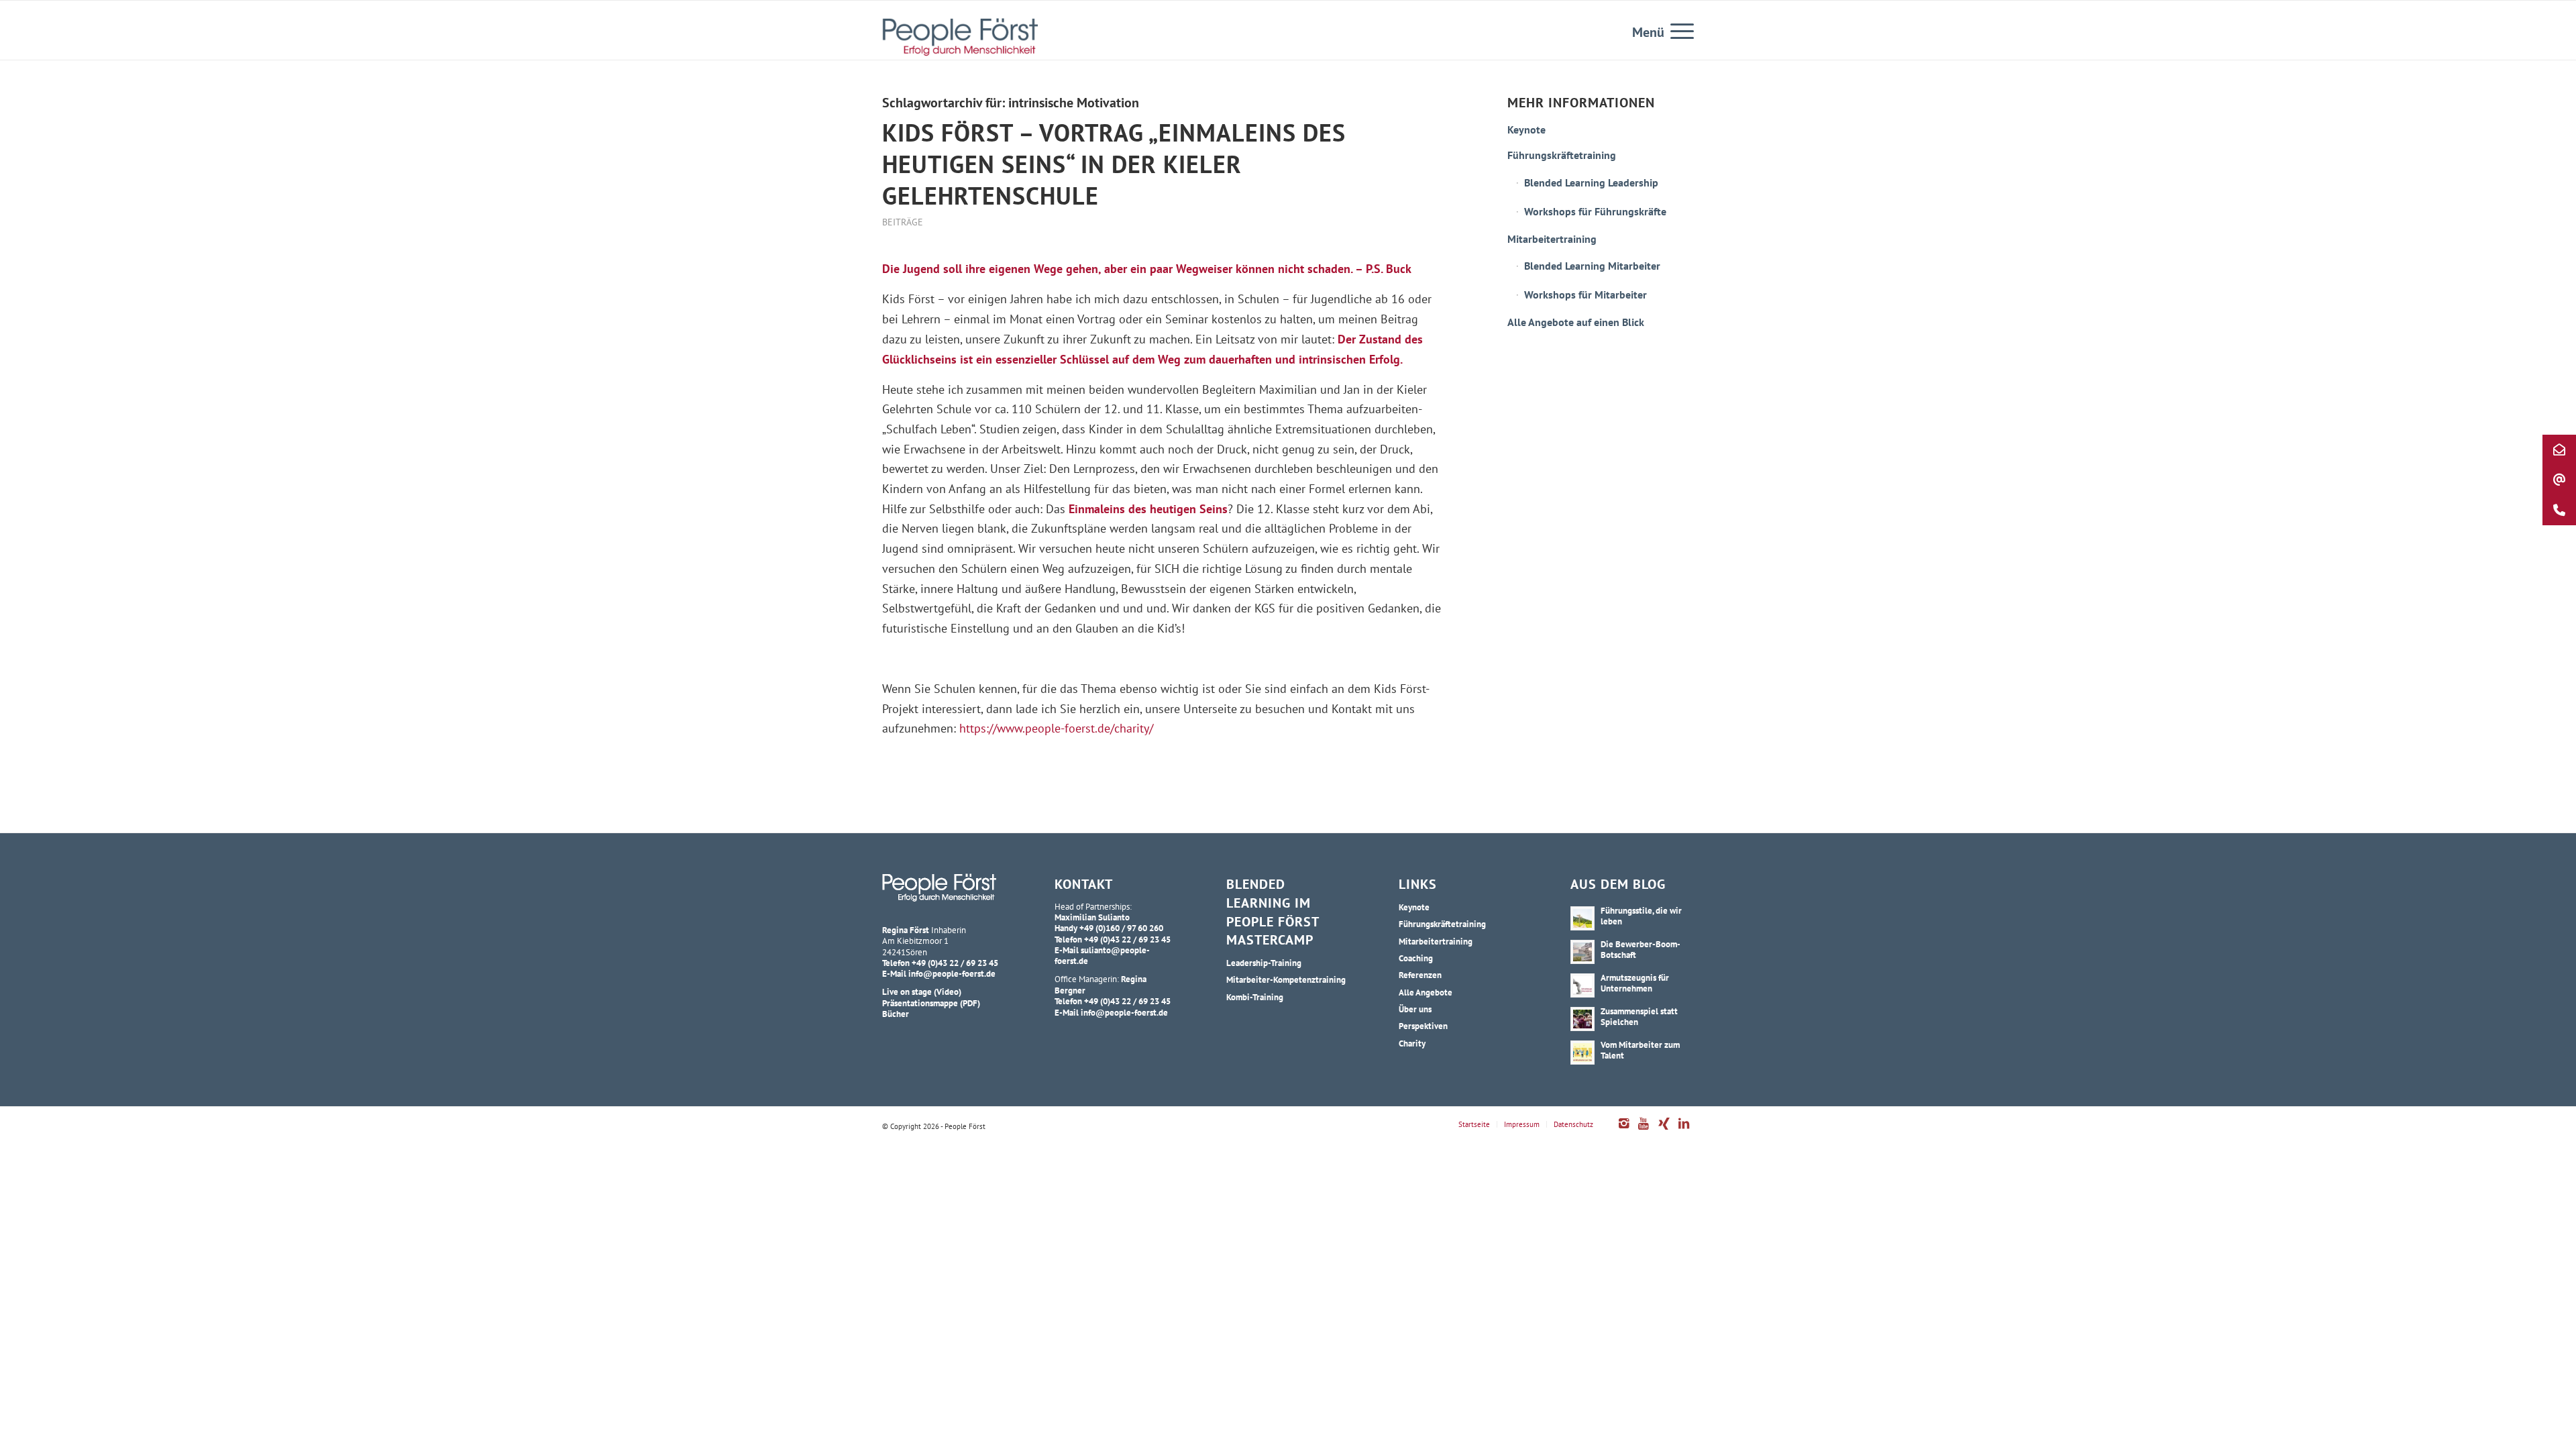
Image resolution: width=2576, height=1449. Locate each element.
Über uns (1415, 1009)
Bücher (896, 1014)
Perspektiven (1423, 1026)
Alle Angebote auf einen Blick (1576, 322)
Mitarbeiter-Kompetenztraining (1286, 979)
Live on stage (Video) (922, 991)
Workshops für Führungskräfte (1595, 211)
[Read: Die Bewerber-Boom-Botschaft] (1582, 952)
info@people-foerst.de (952, 973)
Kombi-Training (1255, 997)
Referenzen (1420, 975)
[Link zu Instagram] (1623, 1130)
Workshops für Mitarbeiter (1586, 294)
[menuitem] (1678, 30)
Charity (1412, 1043)
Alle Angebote (1426, 992)
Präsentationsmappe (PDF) (931, 1003)
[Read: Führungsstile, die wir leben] (1582, 918)
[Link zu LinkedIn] (1684, 1130)
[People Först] (960, 37)
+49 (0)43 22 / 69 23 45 (955, 963)
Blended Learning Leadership (1591, 182)
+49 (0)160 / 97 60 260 (1121, 928)
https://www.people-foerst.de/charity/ (1056, 728)
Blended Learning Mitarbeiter (1592, 266)
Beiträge (903, 222)
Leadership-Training (1264, 963)
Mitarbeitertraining (1552, 239)
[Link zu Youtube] (1644, 1130)
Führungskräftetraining (1562, 155)
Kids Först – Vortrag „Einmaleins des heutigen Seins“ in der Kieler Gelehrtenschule (1114, 164)
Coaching (1416, 958)
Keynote (1526, 129)
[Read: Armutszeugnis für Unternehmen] (1582, 985)
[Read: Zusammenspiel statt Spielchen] (1582, 1019)
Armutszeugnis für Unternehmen (1635, 983)
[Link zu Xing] (1664, 1130)
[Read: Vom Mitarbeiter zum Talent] (1582, 1053)
